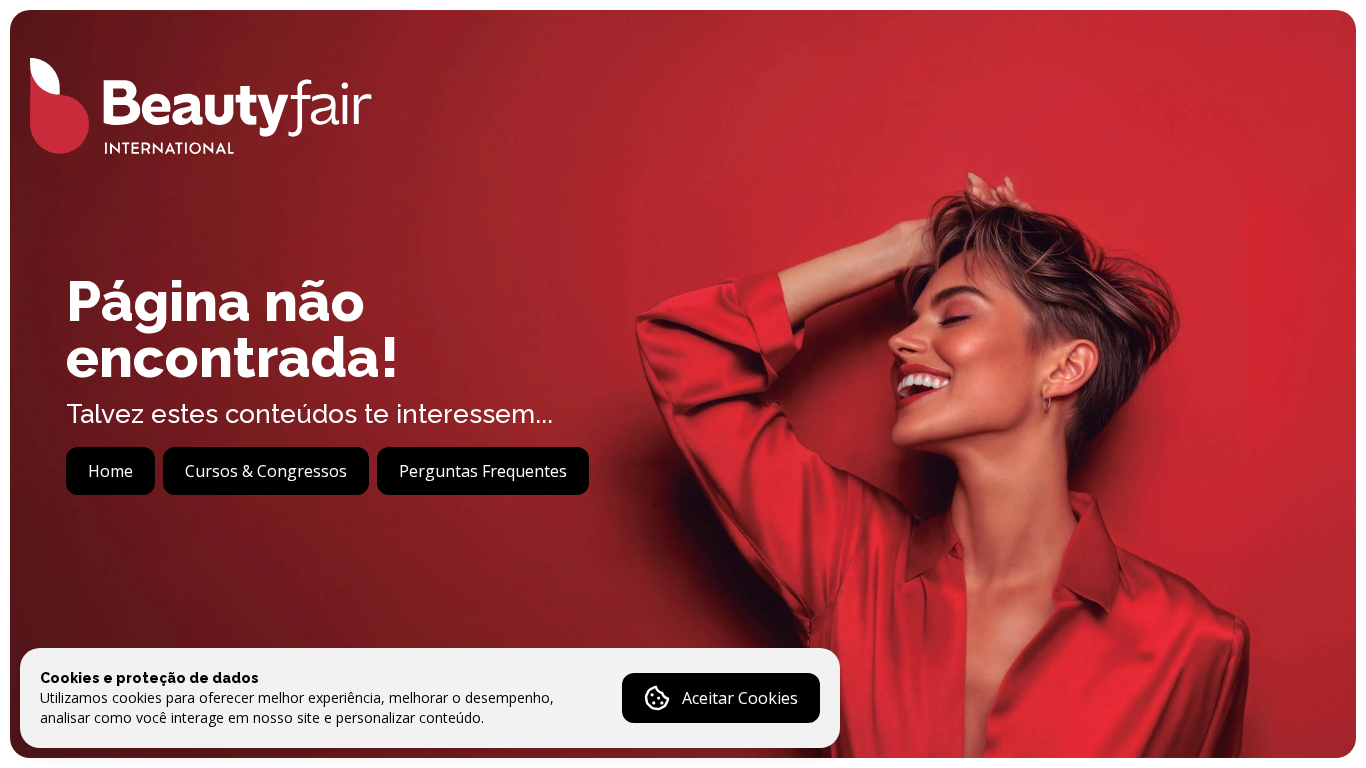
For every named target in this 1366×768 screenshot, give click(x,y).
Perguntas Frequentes (483, 471)
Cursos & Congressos (266, 471)
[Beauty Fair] (201, 106)
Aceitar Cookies (740, 698)
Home (110, 471)
